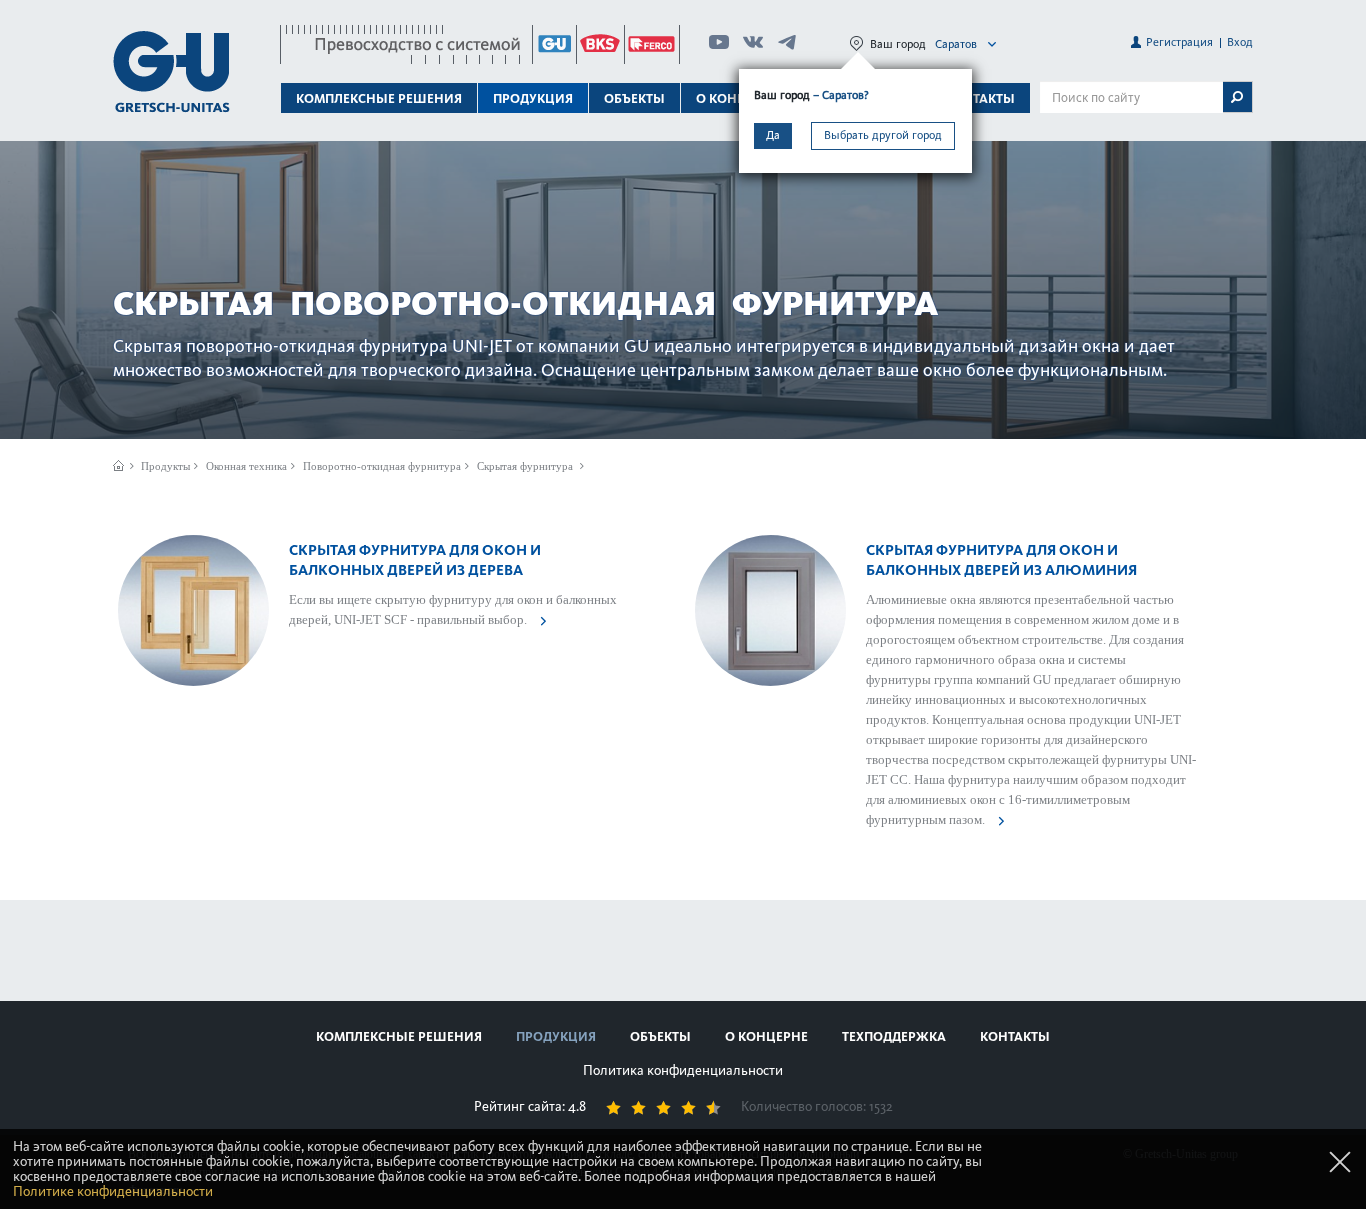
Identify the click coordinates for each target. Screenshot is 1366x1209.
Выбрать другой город (883, 135)
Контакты (980, 98)
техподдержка (894, 1036)
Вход (1240, 42)
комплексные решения (399, 1036)
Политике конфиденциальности (113, 1191)
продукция (556, 1036)
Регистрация (1179, 42)
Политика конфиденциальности (683, 1070)
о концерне (766, 1036)
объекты (634, 98)
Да (773, 135)
